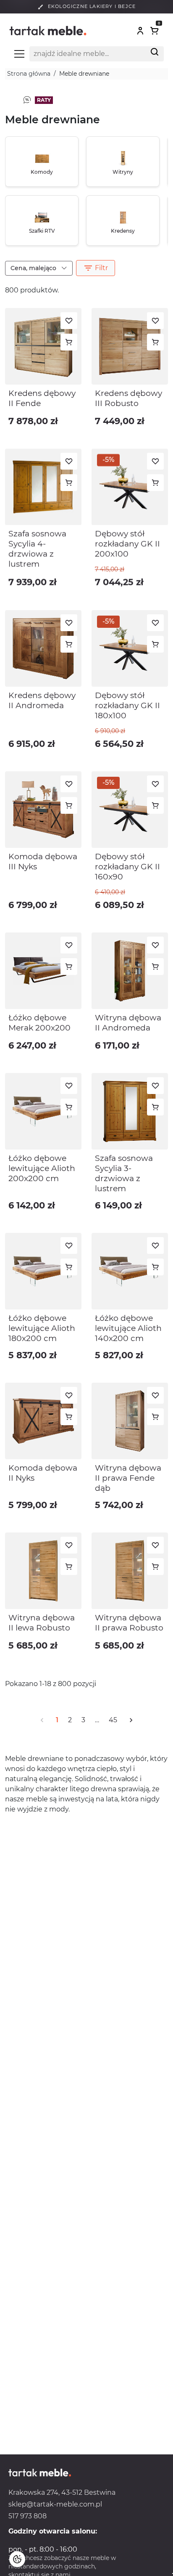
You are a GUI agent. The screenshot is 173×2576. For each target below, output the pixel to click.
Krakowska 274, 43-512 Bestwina (62, 2492)
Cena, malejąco (34, 268)
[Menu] (19, 54)
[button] (140, 31)
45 (113, 1720)
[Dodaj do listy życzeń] (69, 321)
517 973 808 (28, 2516)
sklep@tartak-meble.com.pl (55, 2504)
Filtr (96, 268)
